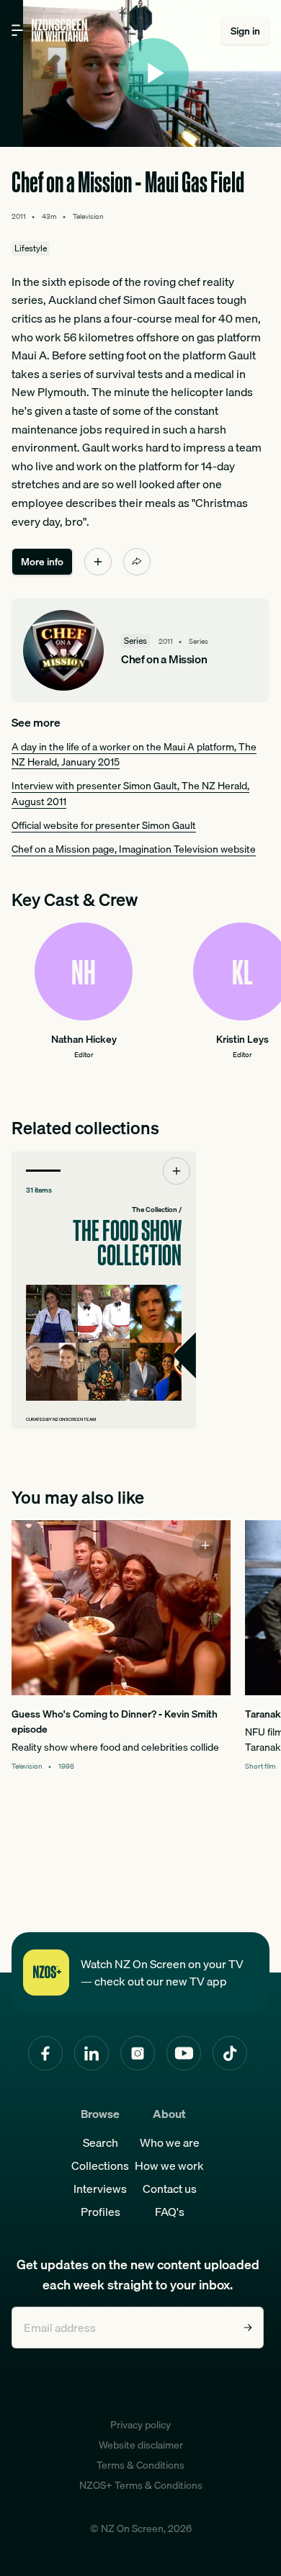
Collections (100, 2166)
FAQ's (170, 2212)
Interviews (100, 2189)
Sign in (245, 31)
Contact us (170, 2189)
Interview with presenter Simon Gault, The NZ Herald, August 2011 (130, 793)
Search (101, 2142)
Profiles (101, 2212)
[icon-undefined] (98, 562)
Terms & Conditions (140, 2465)
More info (42, 562)
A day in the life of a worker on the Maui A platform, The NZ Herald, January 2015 (134, 754)
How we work (169, 2166)
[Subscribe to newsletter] (248, 2328)
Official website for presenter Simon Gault (104, 825)
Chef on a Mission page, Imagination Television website (134, 849)
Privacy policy (140, 2425)
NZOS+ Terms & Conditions (141, 2485)
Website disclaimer (141, 2445)
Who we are (170, 2142)
